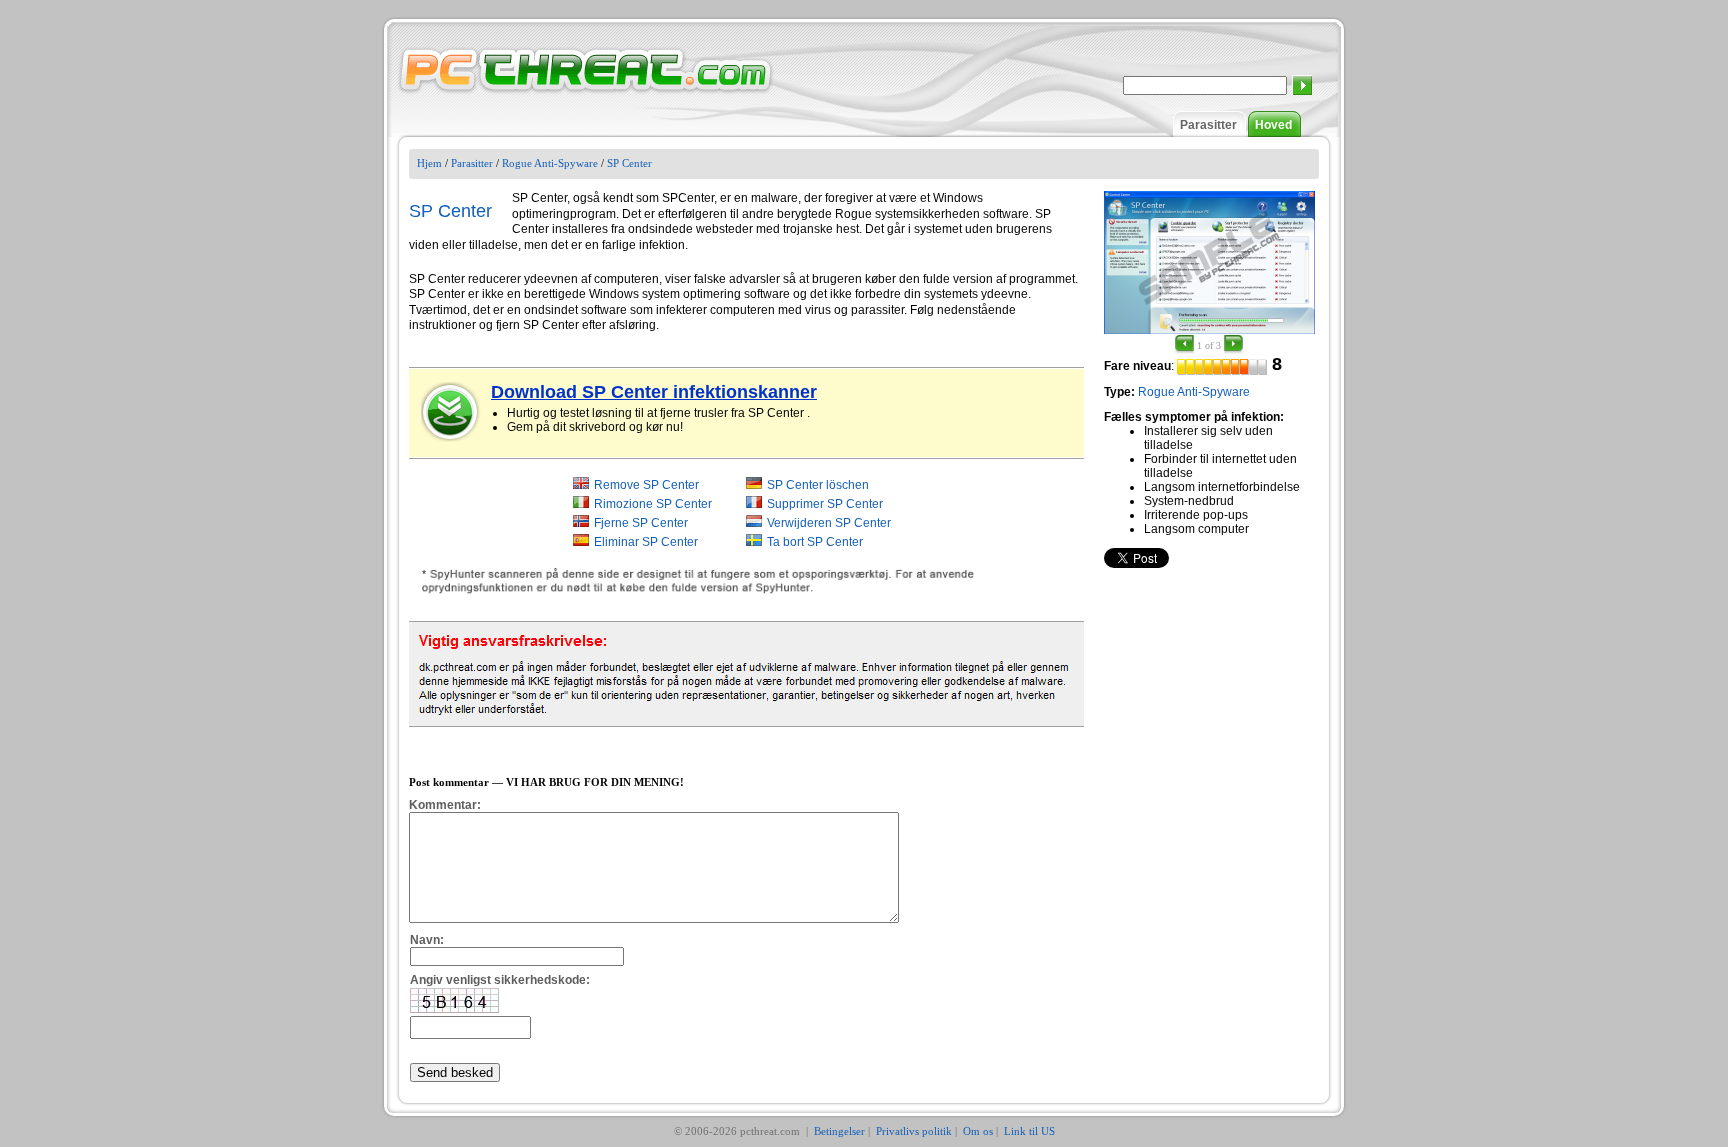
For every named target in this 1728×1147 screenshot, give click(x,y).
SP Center (629, 163)
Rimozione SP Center (653, 504)
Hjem (429, 163)
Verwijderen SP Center (829, 523)
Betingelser (839, 1131)
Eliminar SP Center (646, 542)
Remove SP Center (646, 485)
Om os (978, 1131)
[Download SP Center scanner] (451, 412)
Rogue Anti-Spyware (550, 163)
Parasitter (1208, 125)
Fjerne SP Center (641, 523)
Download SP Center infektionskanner (654, 392)
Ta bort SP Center (815, 542)
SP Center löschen (818, 485)
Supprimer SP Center (825, 504)
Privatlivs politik (914, 1131)
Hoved (1273, 125)
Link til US (1029, 1131)
